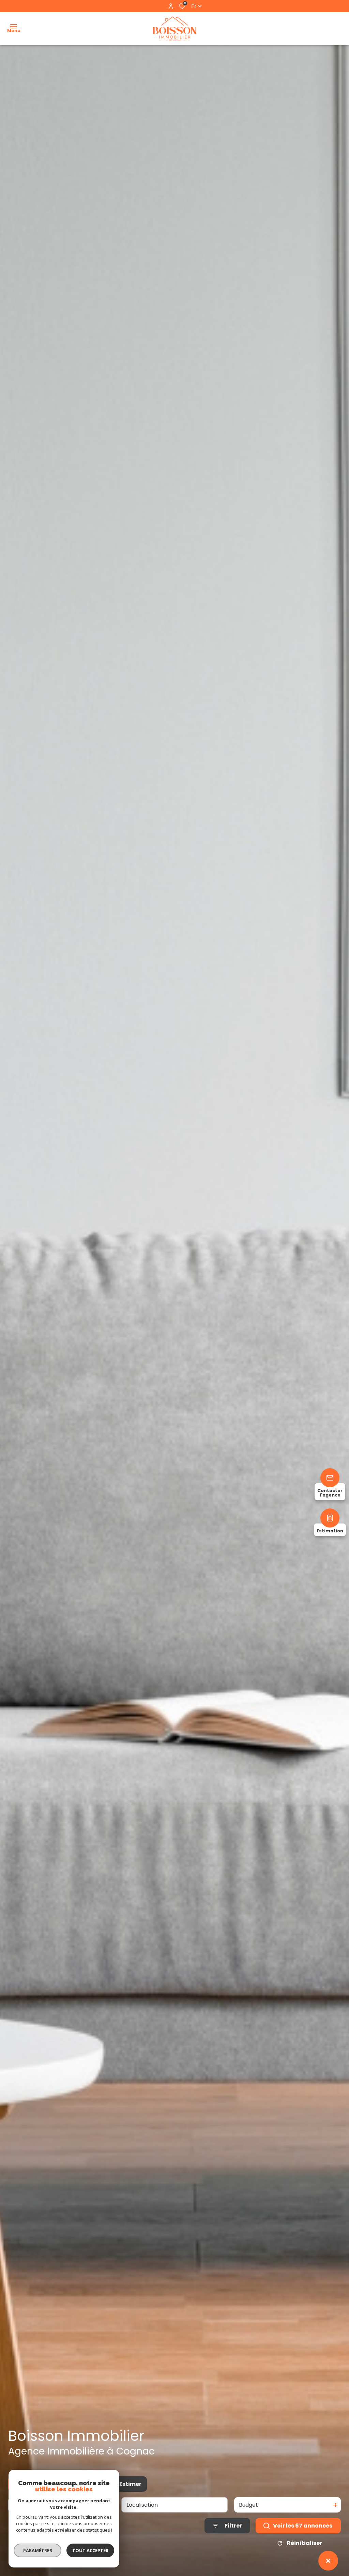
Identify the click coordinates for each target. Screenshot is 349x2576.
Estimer (130, 2484)
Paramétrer (38, 2550)
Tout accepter (90, 2550)
